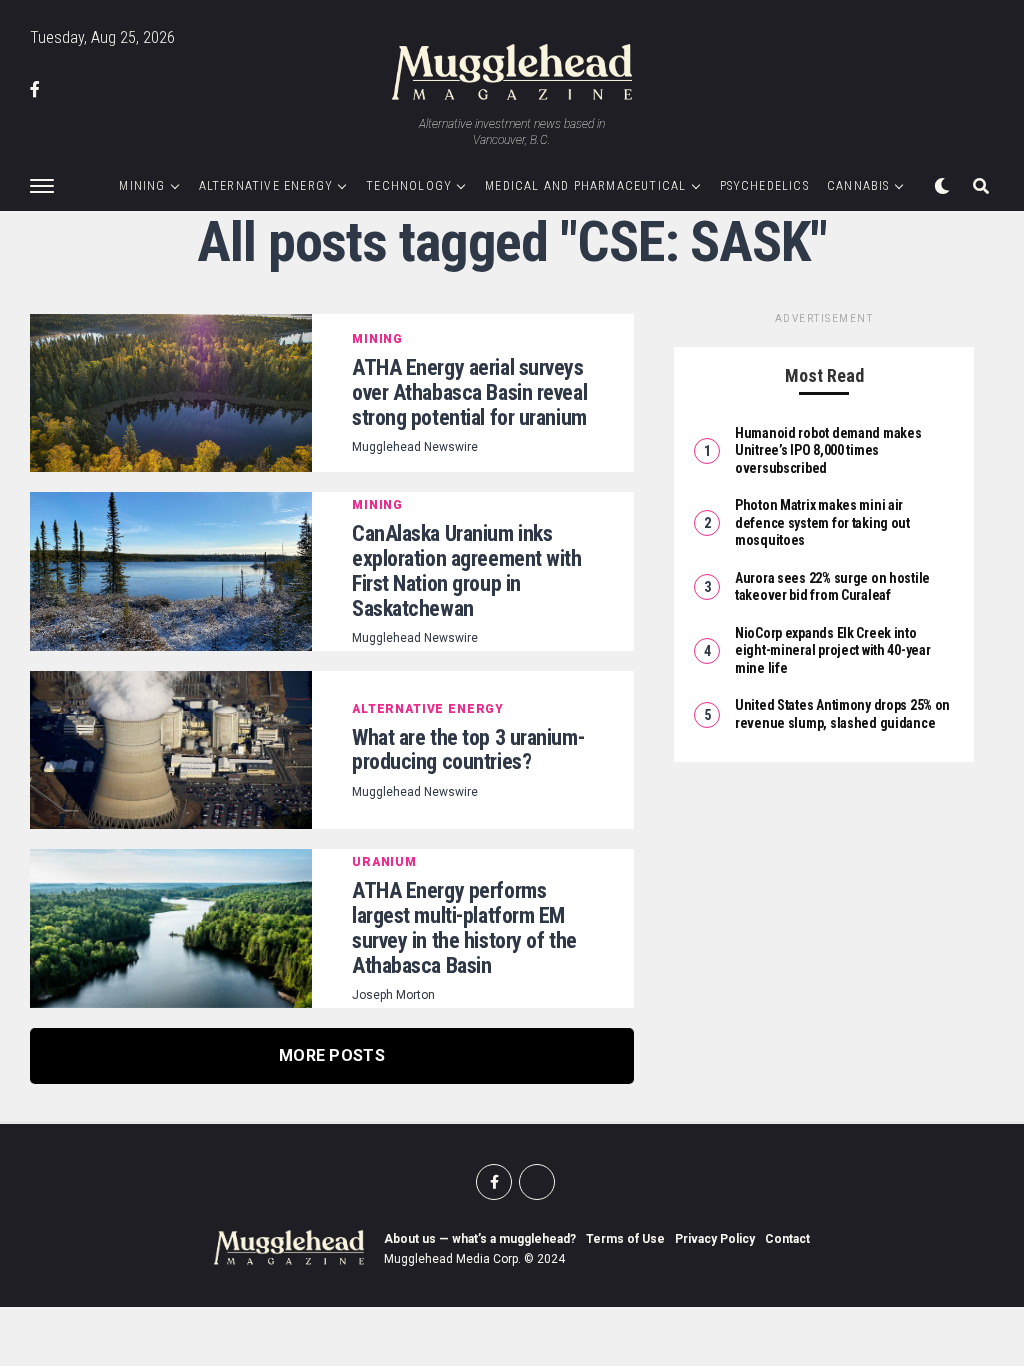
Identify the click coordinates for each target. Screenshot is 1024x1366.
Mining (142, 186)
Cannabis (858, 186)
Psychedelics (764, 186)
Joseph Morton (393, 995)
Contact (787, 1239)
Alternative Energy (266, 186)
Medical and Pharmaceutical (585, 186)
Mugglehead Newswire (415, 447)
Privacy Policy (715, 1239)
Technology (409, 186)
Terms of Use (625, 1239)
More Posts (332, 1055)
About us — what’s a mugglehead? (480, 1239)
